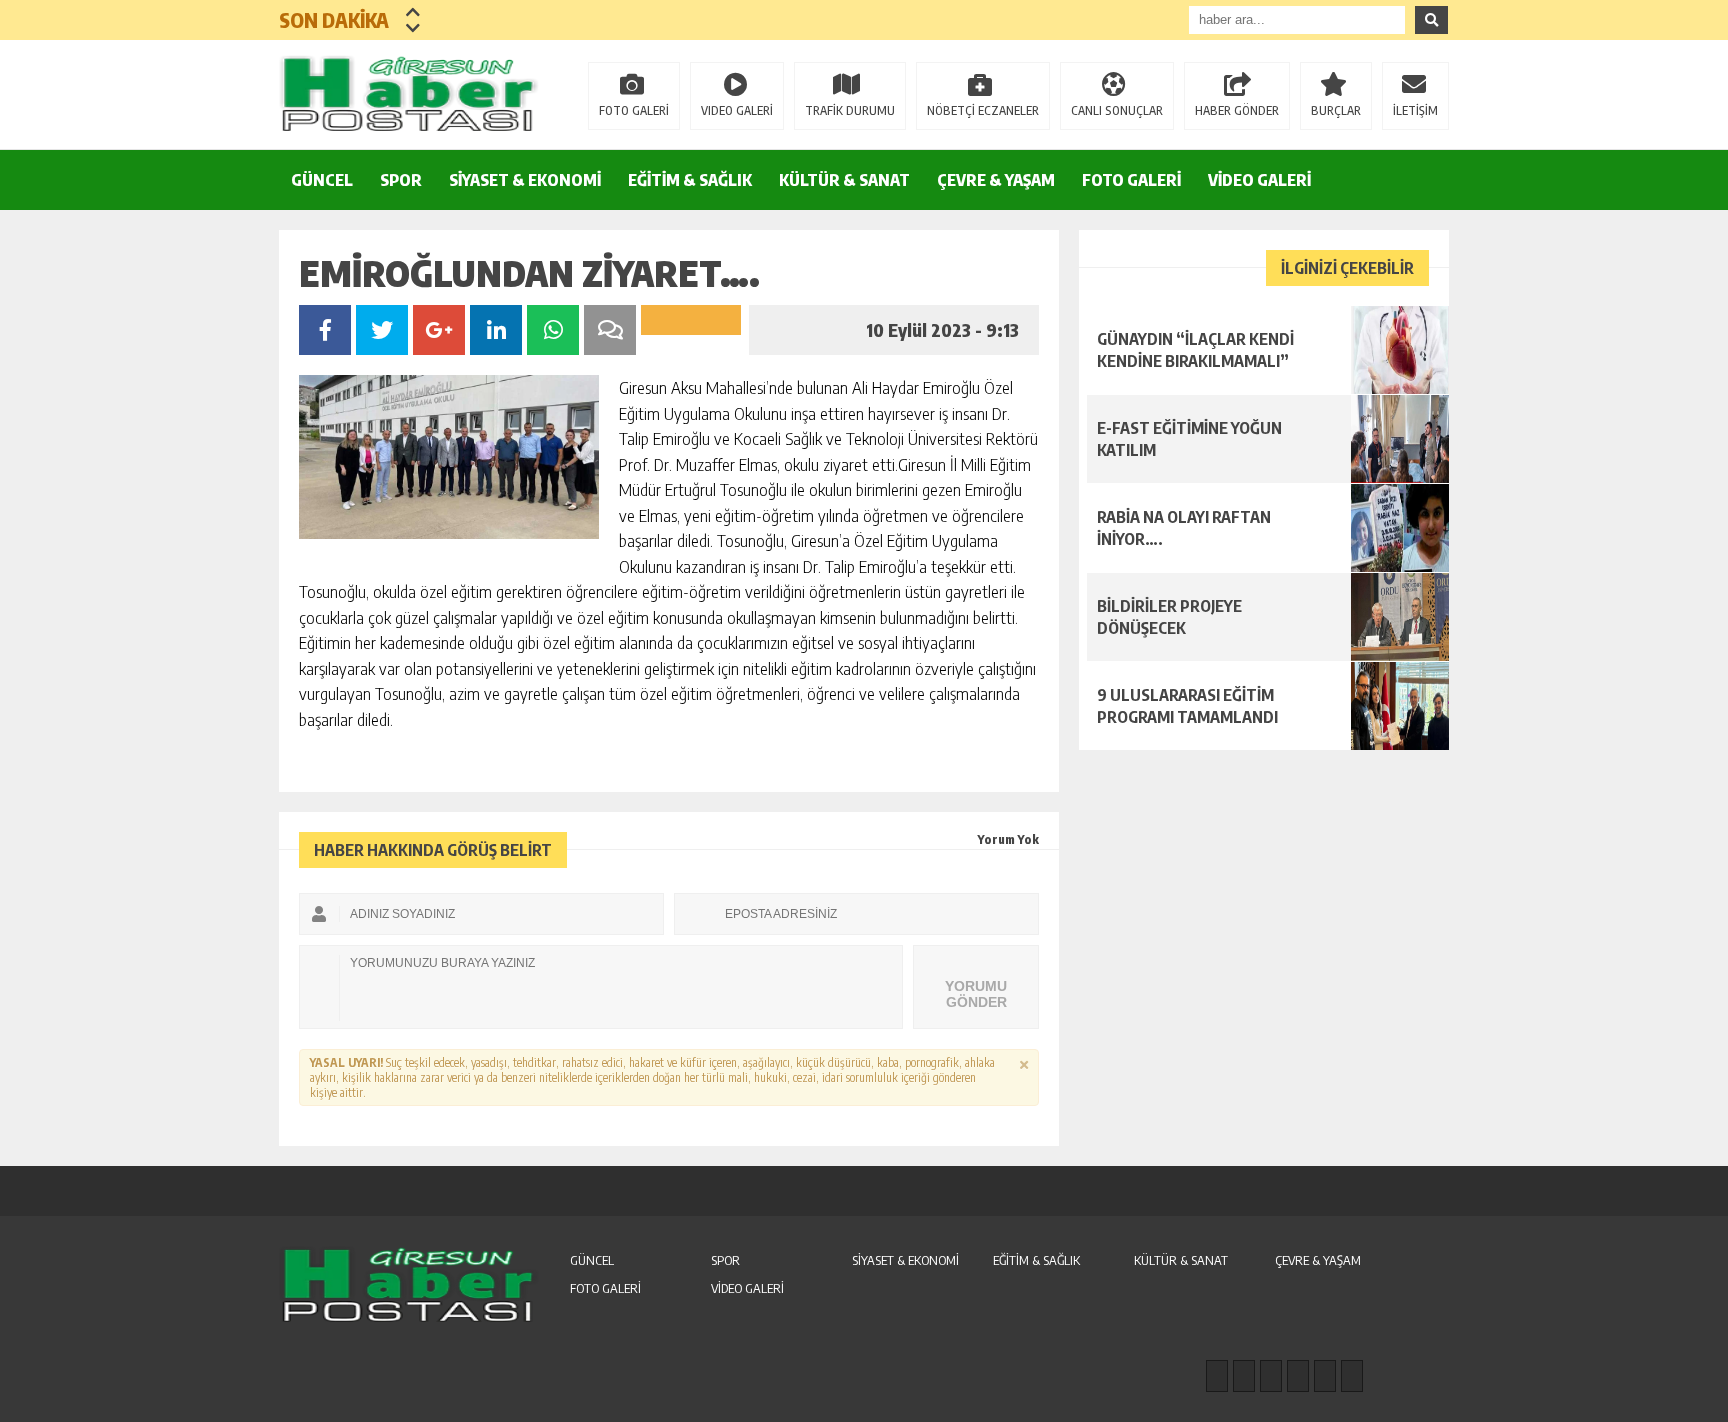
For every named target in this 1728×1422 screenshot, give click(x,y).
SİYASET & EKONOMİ (525, 180)
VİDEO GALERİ (1259, 180)
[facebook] (1217, 1376)
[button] (413, 12)
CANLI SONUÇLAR (1117, 110)
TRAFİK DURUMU (850, 110)
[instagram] (1244, 1376)
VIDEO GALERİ (737, 110)
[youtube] (1352, 1376)
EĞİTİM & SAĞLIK (690, 180)
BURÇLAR (1336, 110)
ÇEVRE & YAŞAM (996, 180)
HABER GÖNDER (1237, 110)
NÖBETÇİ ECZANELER (983, 110)
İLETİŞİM (1415, 110)
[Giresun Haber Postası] (409, 93)
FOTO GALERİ (634, 110)
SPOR (401, 180)
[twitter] (1271, 1376)
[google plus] (1298, 1376)
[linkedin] (1325, 1376)
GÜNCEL (322, 180)
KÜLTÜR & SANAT (844, 180)
